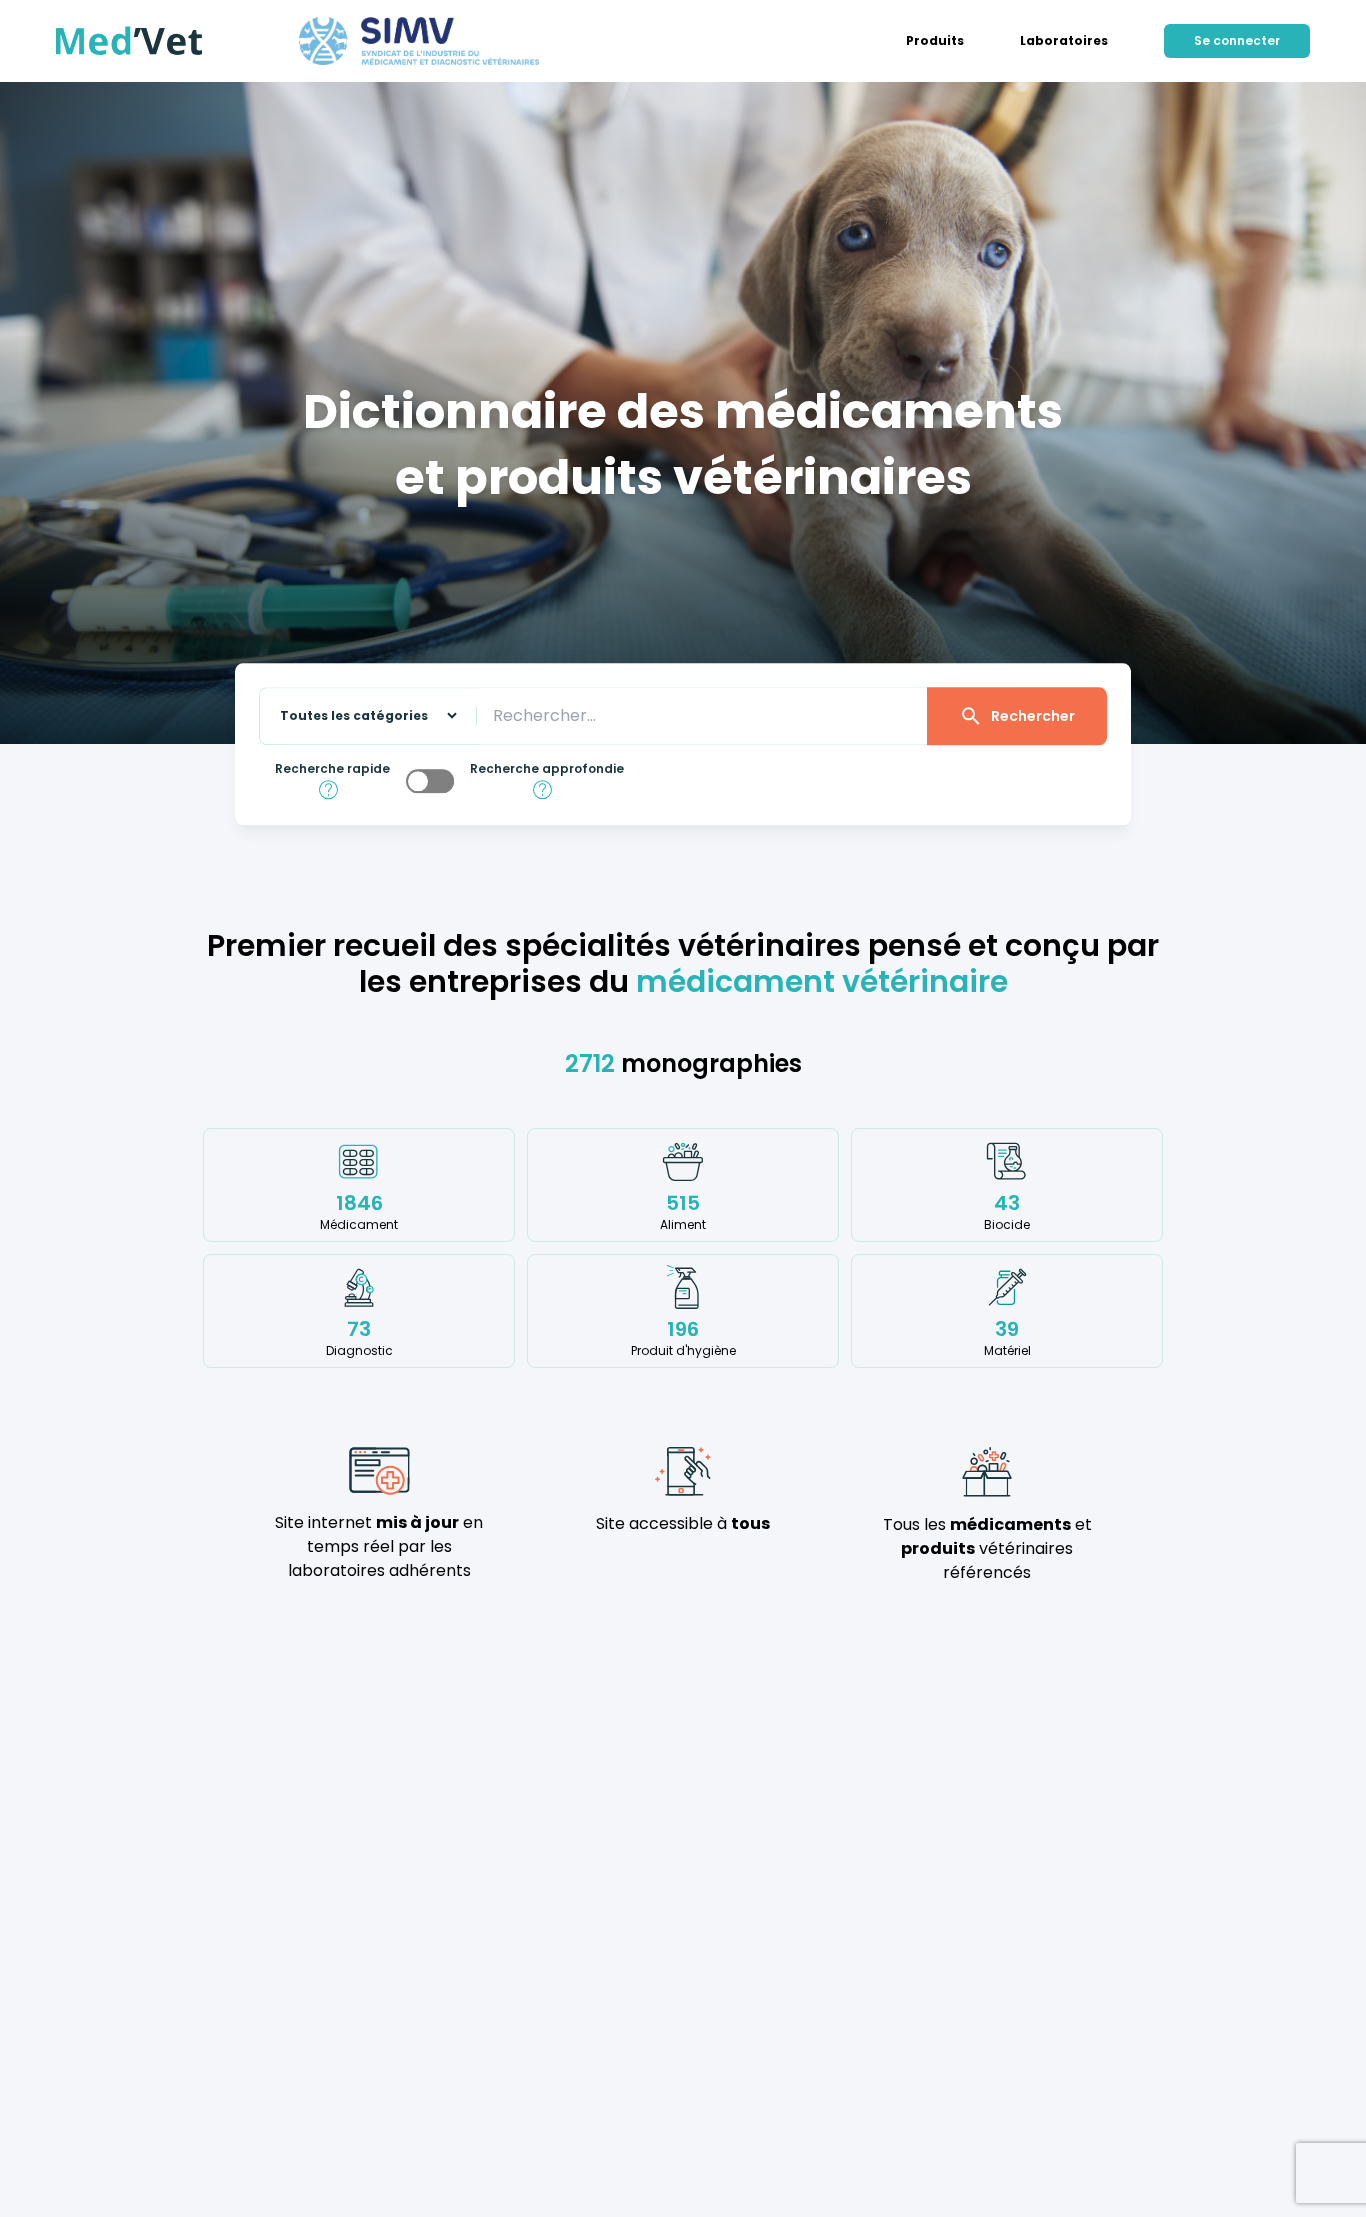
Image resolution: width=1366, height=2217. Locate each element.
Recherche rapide (332, 769)
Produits (935, 41)
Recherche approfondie (547, 769)
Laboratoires (1064, 41)
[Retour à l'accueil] (129, 41)
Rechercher (1033, 716)
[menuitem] (935, 41)
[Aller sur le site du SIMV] (419, 41)
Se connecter (1237, 40)
